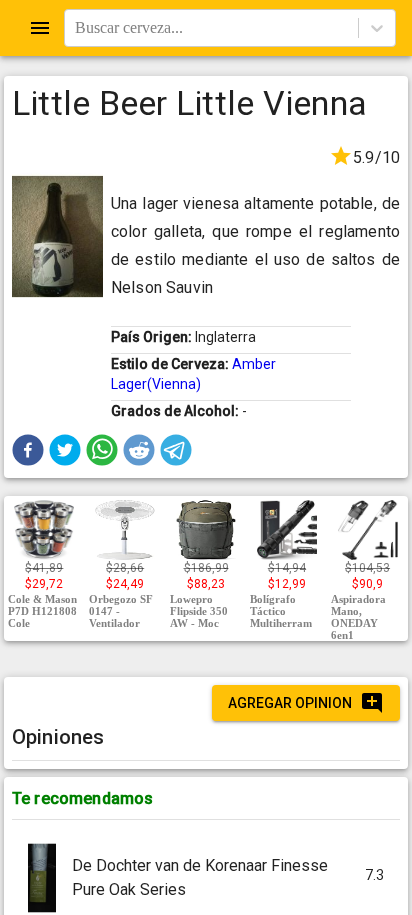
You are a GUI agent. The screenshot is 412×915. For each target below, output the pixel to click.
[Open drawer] (40, 28)
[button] (28, 450)
